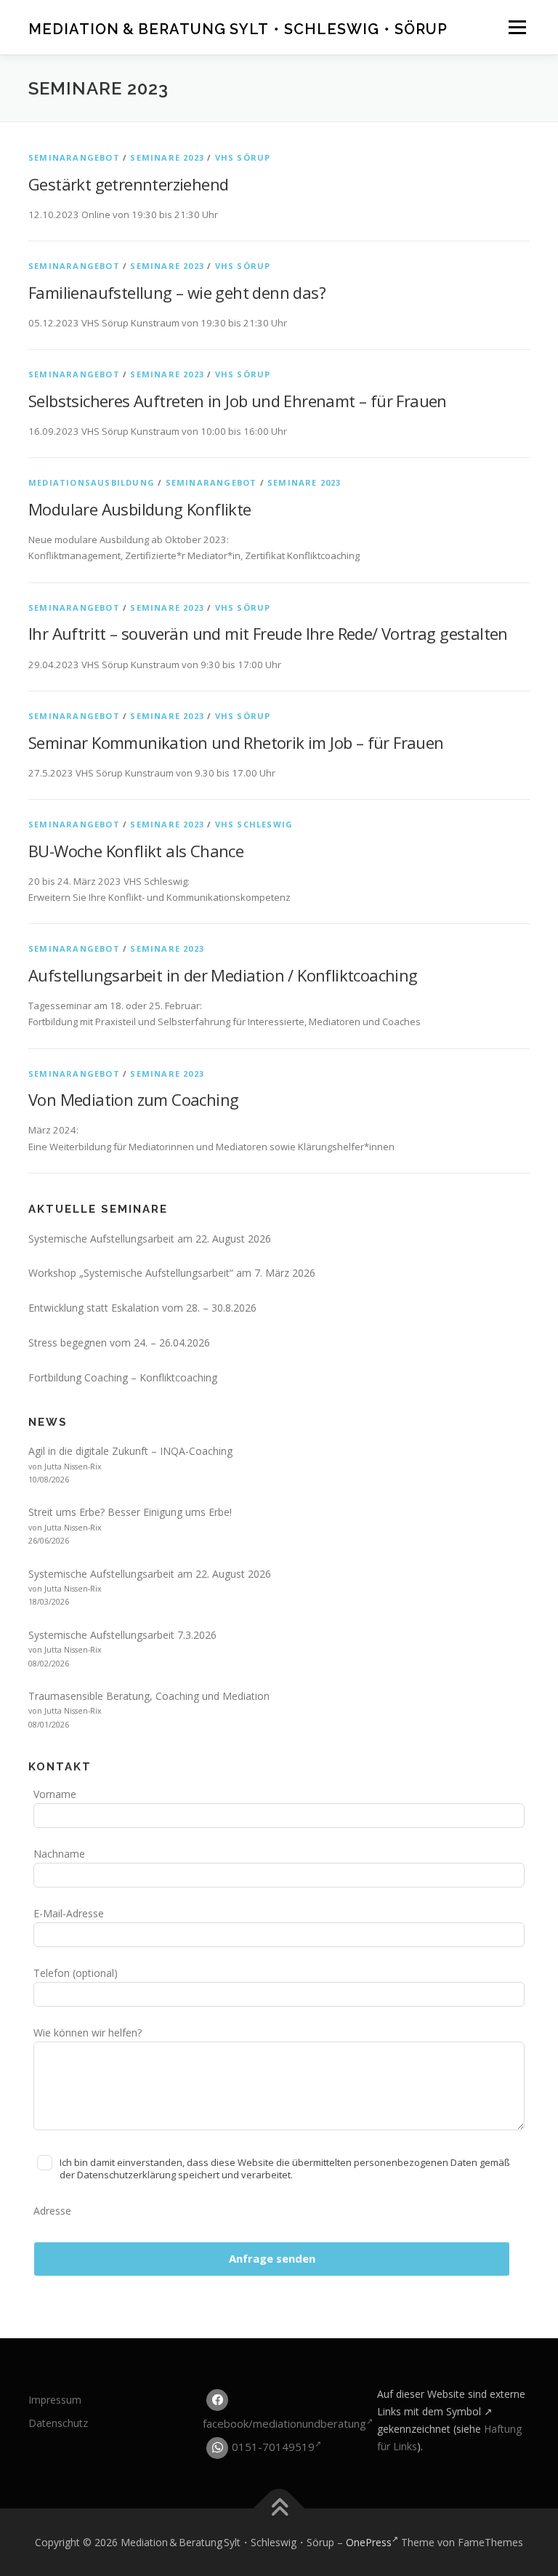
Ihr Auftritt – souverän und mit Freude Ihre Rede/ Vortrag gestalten (268, 633)
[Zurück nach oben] (279, 2508)
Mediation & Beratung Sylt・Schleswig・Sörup (238, 30)
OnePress (369, 2542)
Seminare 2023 (167, 157)
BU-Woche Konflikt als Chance (136, 851)
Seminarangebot (74, 157)
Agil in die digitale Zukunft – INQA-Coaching (130, 1451)
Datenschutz (58, 2423)
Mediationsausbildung (92, 482)
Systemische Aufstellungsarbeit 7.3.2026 (122, 1635)
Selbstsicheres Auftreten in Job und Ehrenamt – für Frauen (238, 401)
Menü (517, 27)
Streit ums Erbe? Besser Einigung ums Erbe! (130, 1512)
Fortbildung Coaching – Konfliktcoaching (123, 1377)
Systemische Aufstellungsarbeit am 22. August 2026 (150, 1239)
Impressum (55, 2400)
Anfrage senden (272, 2258)
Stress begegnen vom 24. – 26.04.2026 (119, 1343)
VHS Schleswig (254, 824)
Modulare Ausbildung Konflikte (140, 509)
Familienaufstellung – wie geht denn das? (177, 292)
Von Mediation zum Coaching (133, 1099)
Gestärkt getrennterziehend (128, 184)
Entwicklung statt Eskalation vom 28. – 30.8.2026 (142, 1308)
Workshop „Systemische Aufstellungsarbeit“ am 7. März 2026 (172, 1273)
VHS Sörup (243, 157)
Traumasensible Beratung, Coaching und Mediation (149, 1696)
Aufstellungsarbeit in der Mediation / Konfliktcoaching (223, 975)
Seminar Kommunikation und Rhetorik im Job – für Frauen (236, 742)
